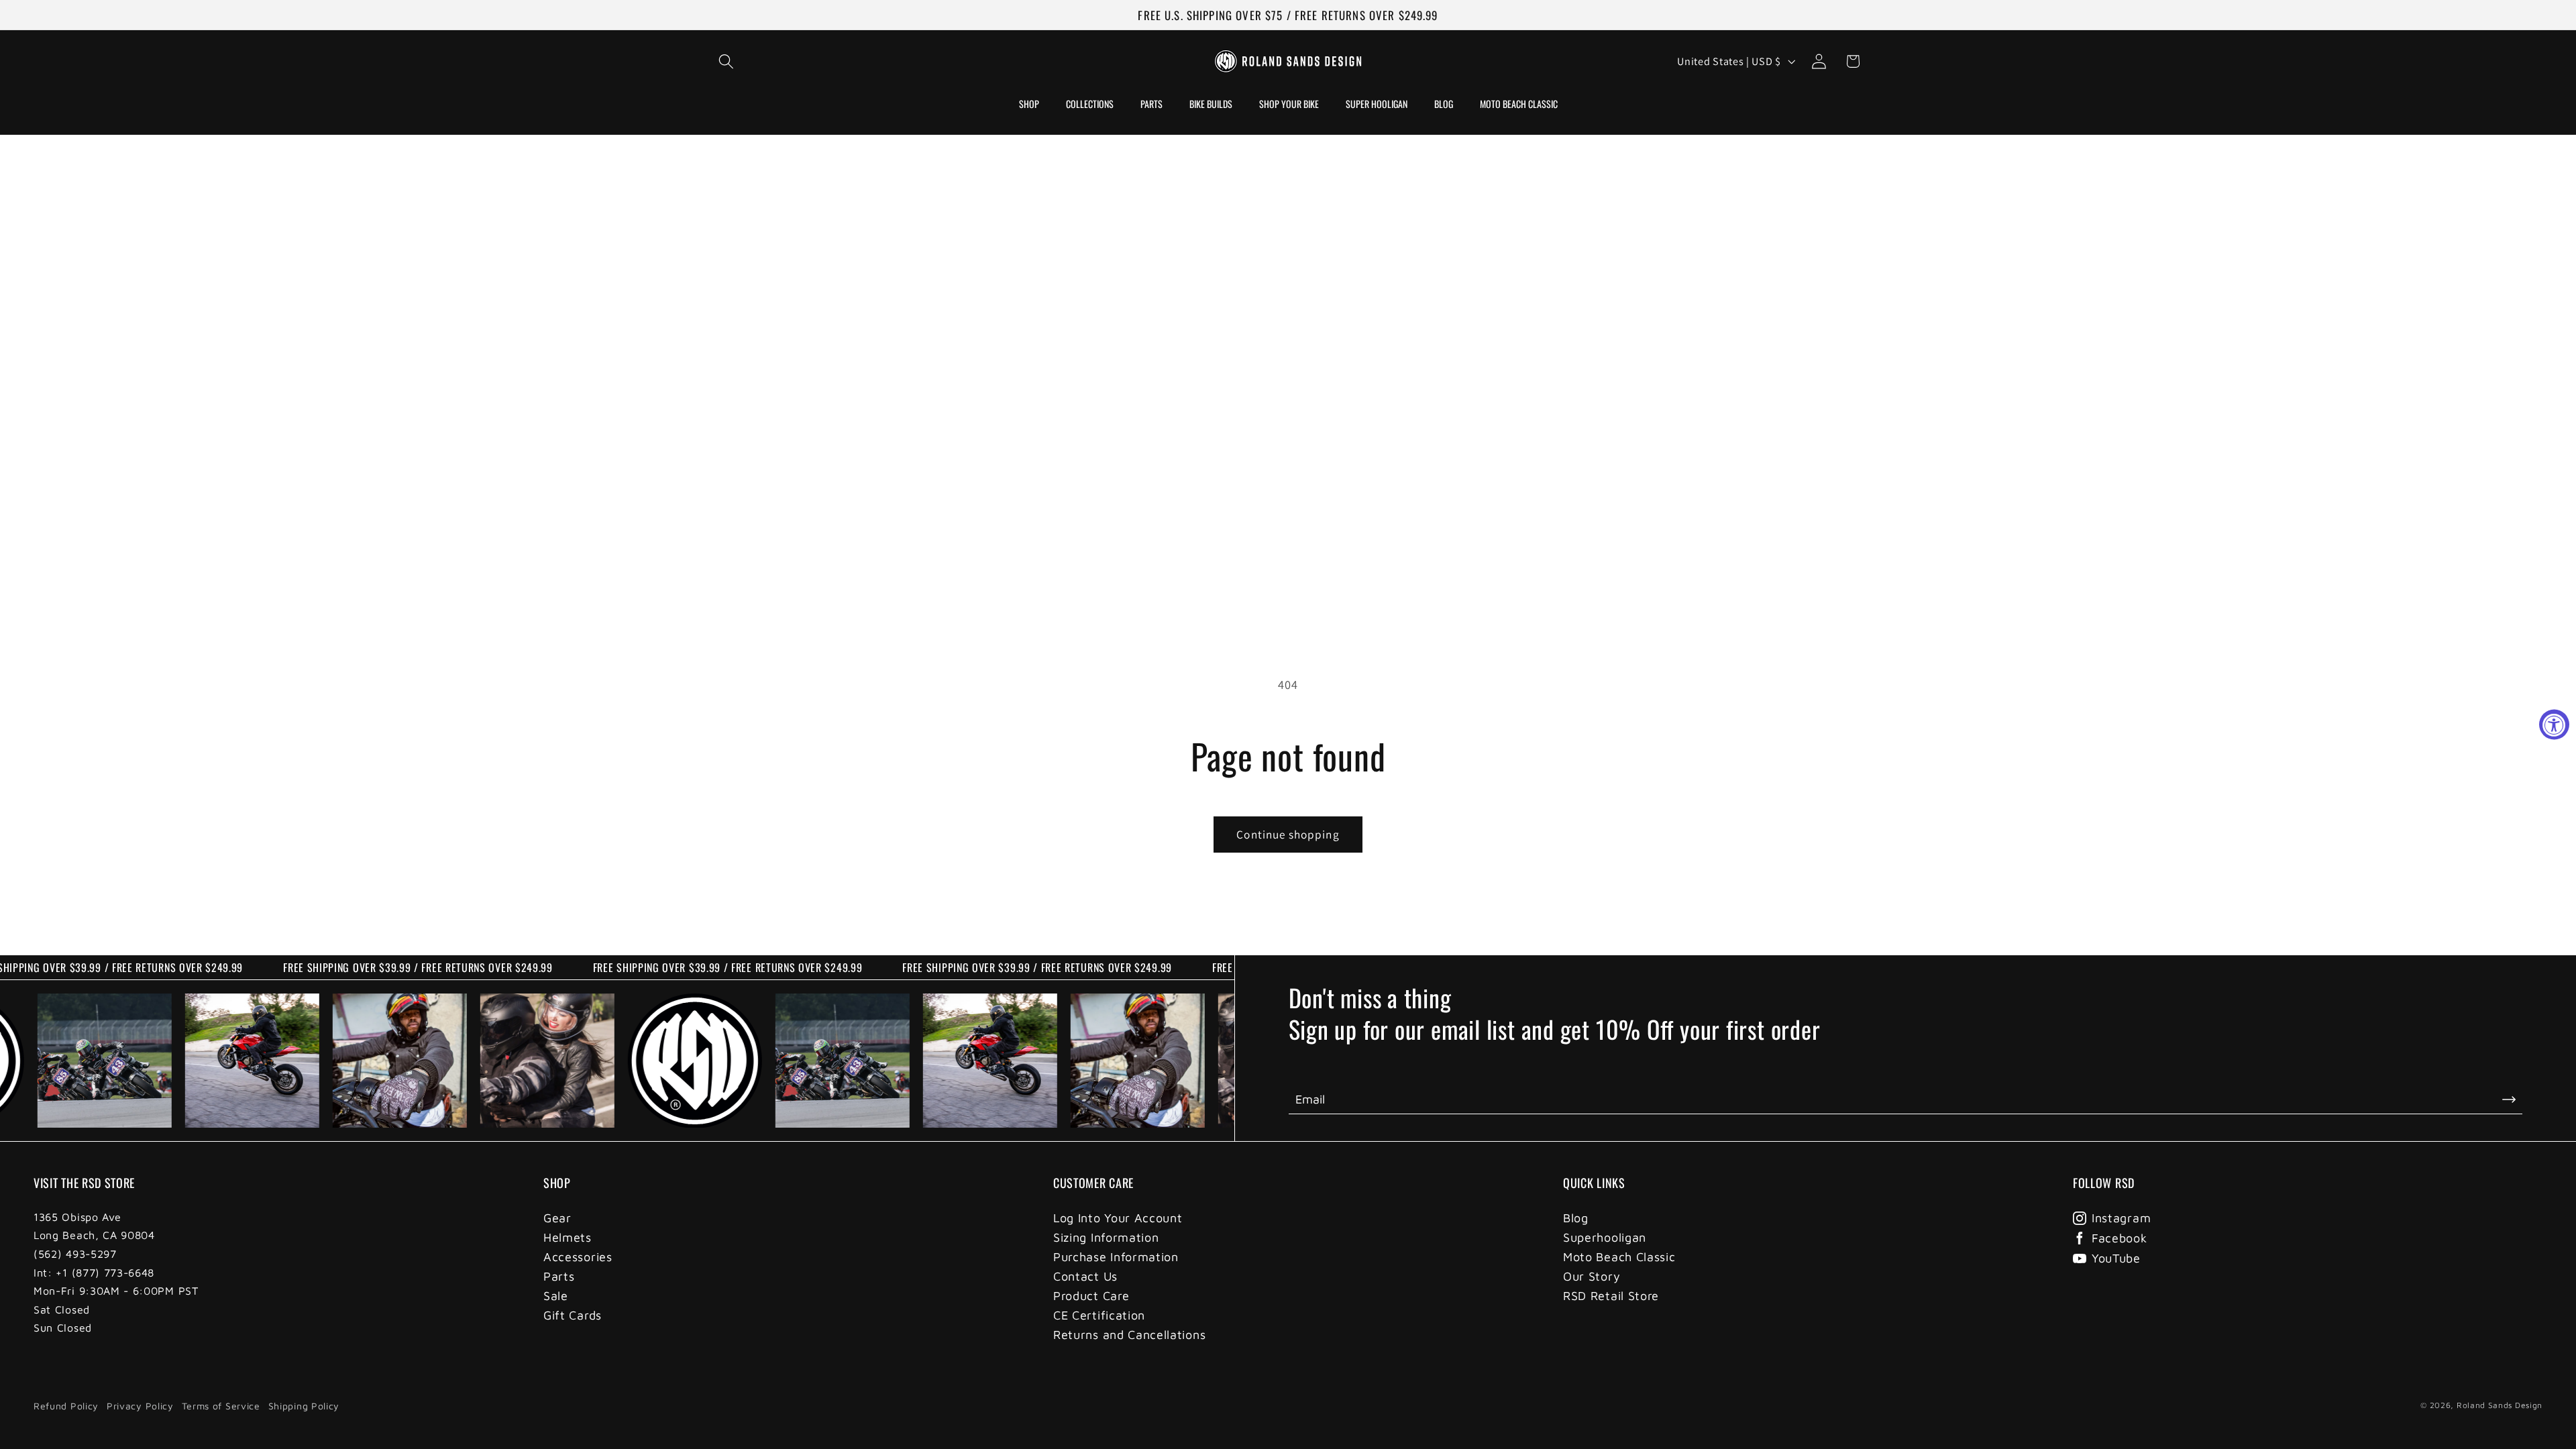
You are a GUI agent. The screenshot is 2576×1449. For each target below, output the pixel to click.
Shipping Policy (304, 1406)
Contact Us (1085, 1276)
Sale (556, 1296)
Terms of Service (221, 1406)
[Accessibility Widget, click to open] (2554, 725)
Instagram (2121, 1218)
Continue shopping (1288, 834)
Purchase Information (1116, 1257)
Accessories (578, 1257)
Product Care (1091, 1296)
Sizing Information (1106, 1237)
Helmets (568, 1237)
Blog (1576, 1218)
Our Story (1592, 1276)
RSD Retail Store (1611, 1296)
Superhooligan (1605, 1237)
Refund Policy (66, 1406)
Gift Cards (573, 1315)
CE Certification (1099, 1315)
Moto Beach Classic (1619, 1257)
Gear (557, 1218)
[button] (727, 61)
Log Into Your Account (1118, 1218)
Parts (559, 1276)
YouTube (2116, 1258)
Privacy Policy (140, 1406)
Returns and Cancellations (1129, 1335)
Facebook (2119, 1238)
